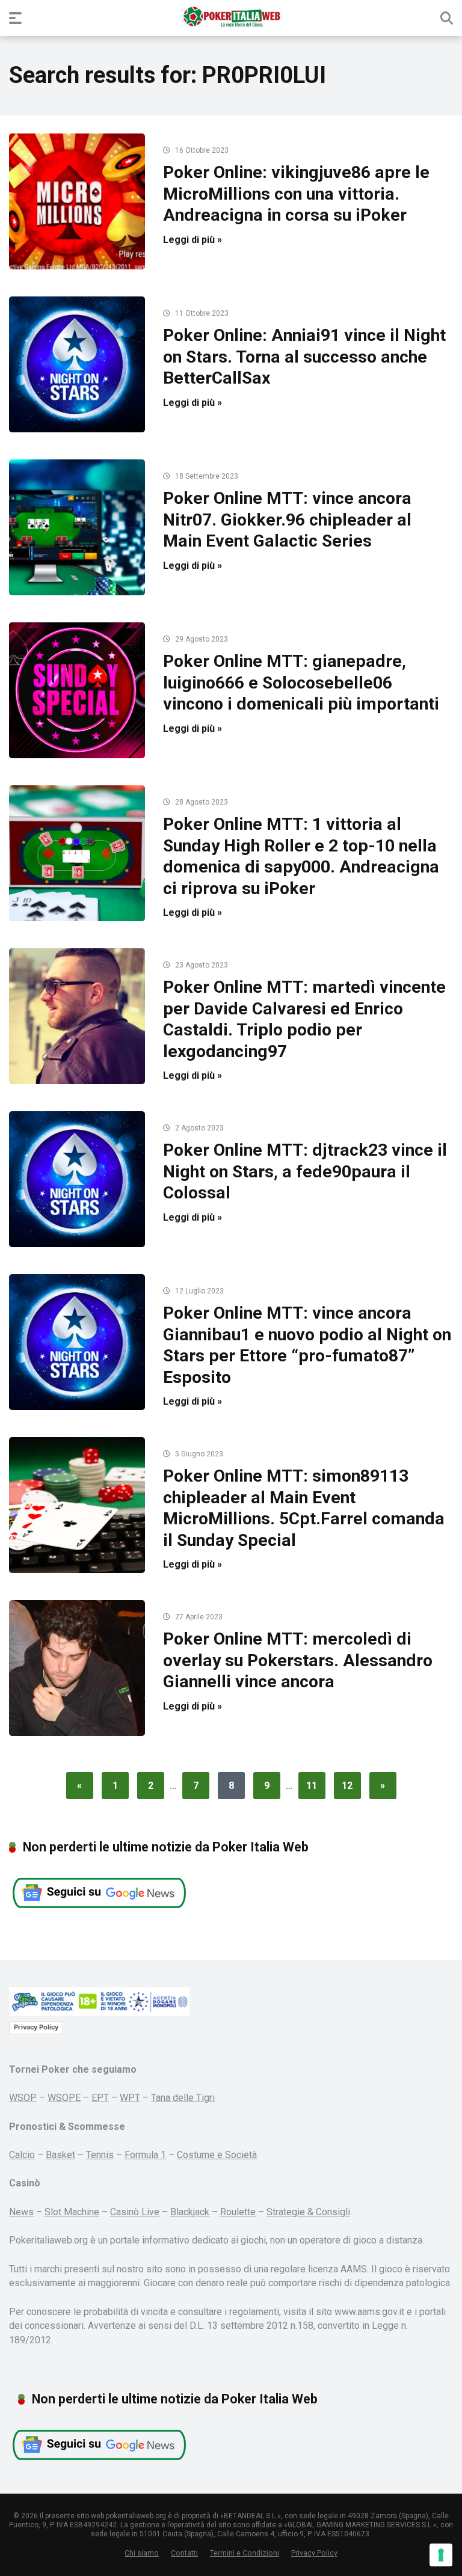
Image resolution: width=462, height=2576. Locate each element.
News (21, 2212)
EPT (100, 2098)
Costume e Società (217, 2155)
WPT (130, 2098)
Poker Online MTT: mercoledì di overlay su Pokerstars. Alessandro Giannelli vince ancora (298, 1660)
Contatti (184, 2553)
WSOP (23, 2098)
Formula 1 (145, 2155)
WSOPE (64, 2098)
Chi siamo (142, 2553)
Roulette (238, 2212)
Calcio (22, 2155)
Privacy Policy (36, 2027)
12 (347, 1786)
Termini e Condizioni (245, 2553)
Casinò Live (135, 2212)
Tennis (100, 2155)
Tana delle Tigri (183, 2098)
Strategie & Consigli (308, 2212)
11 (312, 1786)
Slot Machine (72, 2212)
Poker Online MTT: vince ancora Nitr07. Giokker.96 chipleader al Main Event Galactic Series (287, 520)
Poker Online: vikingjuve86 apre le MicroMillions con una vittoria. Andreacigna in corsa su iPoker (296, 194)
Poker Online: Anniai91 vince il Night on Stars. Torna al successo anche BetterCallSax (304, 357)
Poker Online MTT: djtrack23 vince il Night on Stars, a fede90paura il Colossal (305, 1171)
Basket (60, 2155)
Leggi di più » (192, 240)
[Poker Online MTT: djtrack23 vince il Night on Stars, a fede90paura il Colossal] (77, 1179)
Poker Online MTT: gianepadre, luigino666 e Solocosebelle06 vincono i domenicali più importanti (301, 682)
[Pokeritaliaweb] (231, 17)
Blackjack (190, 2212)
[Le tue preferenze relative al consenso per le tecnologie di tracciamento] (441, 2555)
